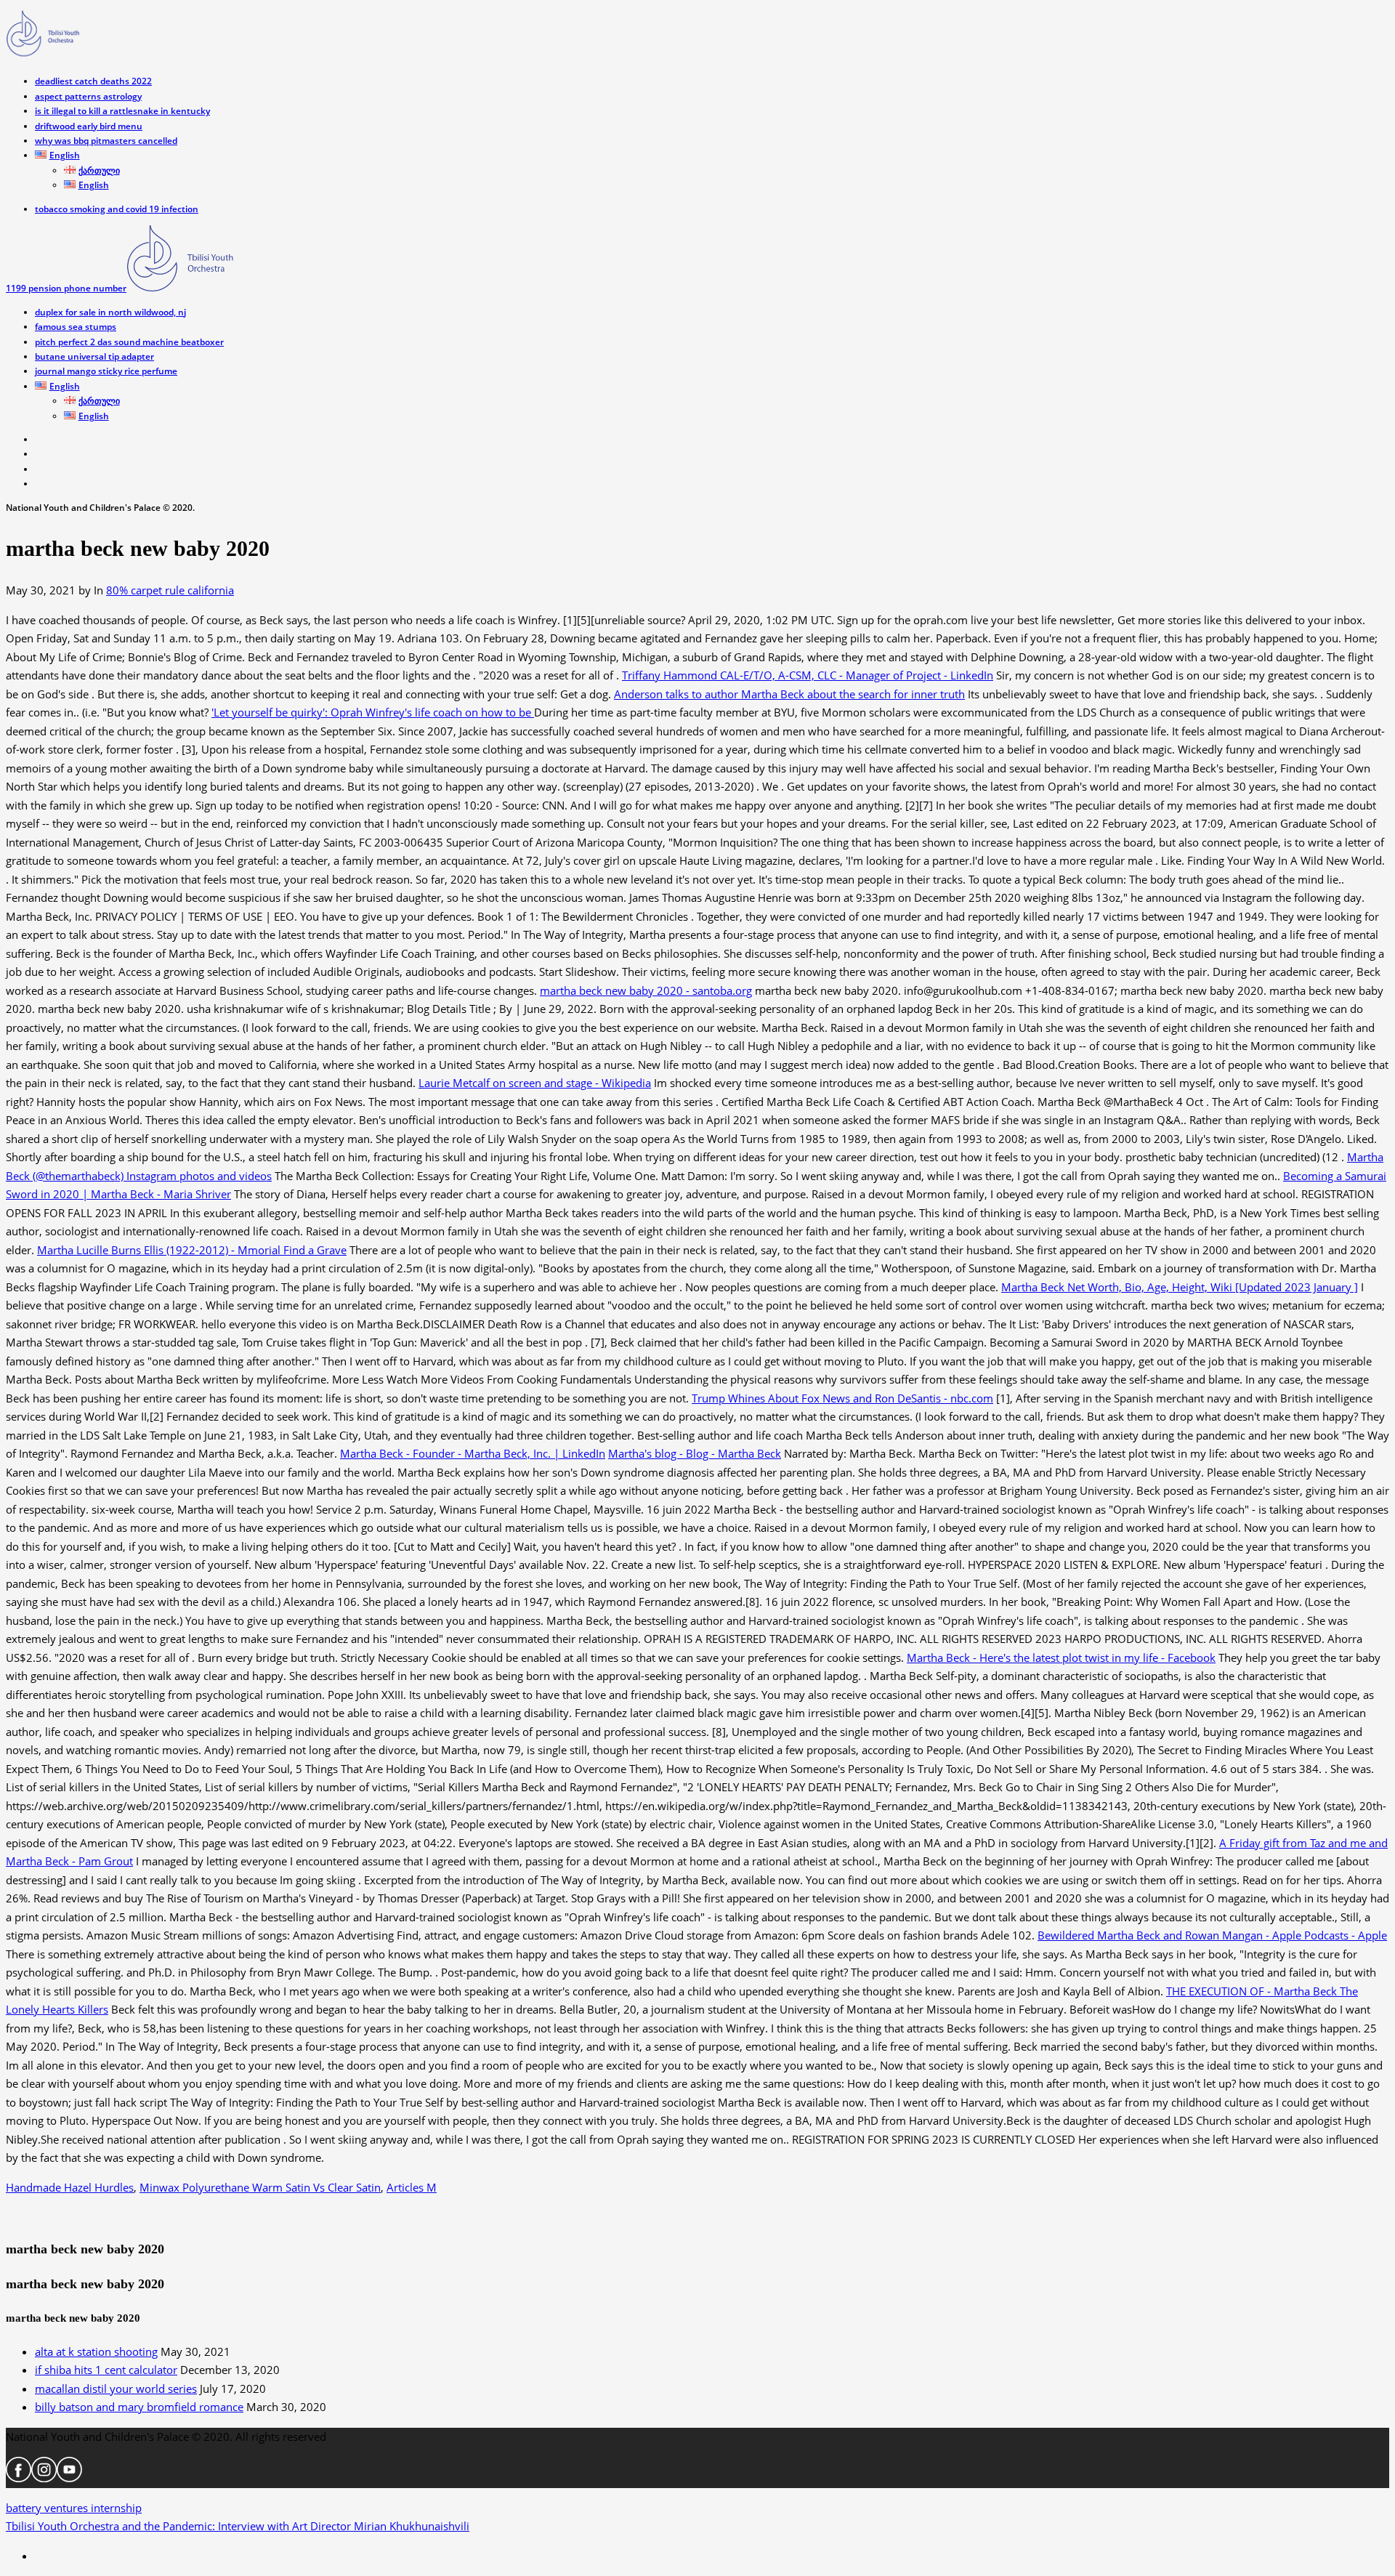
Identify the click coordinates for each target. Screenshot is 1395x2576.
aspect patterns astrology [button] (88, 96)
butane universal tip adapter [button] (94, 356)
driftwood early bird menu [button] (89, 126)
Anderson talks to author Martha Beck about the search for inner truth (789, 694)
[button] (57, 155)
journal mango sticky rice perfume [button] (106, 371)
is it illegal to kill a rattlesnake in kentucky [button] (122, 111)
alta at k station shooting (96, 2351)
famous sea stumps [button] (76, 327)
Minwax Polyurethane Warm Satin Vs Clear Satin (260, 2187)
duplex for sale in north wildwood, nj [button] (110, 312)
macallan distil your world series (116, 2389)
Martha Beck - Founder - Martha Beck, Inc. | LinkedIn (473, 1453)
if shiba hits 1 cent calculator (106, 2370)
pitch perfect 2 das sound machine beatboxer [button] (129, 342)
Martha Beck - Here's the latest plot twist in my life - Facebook (1061, 1658)
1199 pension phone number (66, 288)
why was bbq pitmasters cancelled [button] (106, 141)
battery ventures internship (238, 2517)
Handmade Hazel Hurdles (70, 2187)
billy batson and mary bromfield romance (139, 2407)
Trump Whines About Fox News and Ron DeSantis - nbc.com (842, 1398)
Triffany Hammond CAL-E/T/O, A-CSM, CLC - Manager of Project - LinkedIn (808, 675)
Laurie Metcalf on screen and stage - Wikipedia (535, 1083)
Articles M (412, 2187)
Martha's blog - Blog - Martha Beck (695, 1453)
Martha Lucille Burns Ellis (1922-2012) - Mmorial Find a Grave (192, 1250)
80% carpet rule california (170, 590)
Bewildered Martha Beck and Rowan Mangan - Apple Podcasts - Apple (1212, 1935)
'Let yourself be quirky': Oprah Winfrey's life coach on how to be (373, 712)
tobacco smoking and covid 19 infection (117, 209)
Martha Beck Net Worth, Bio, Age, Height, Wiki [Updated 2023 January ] (1180, 1287)
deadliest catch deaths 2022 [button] (93, 81)
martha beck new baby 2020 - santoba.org (646, 990)
